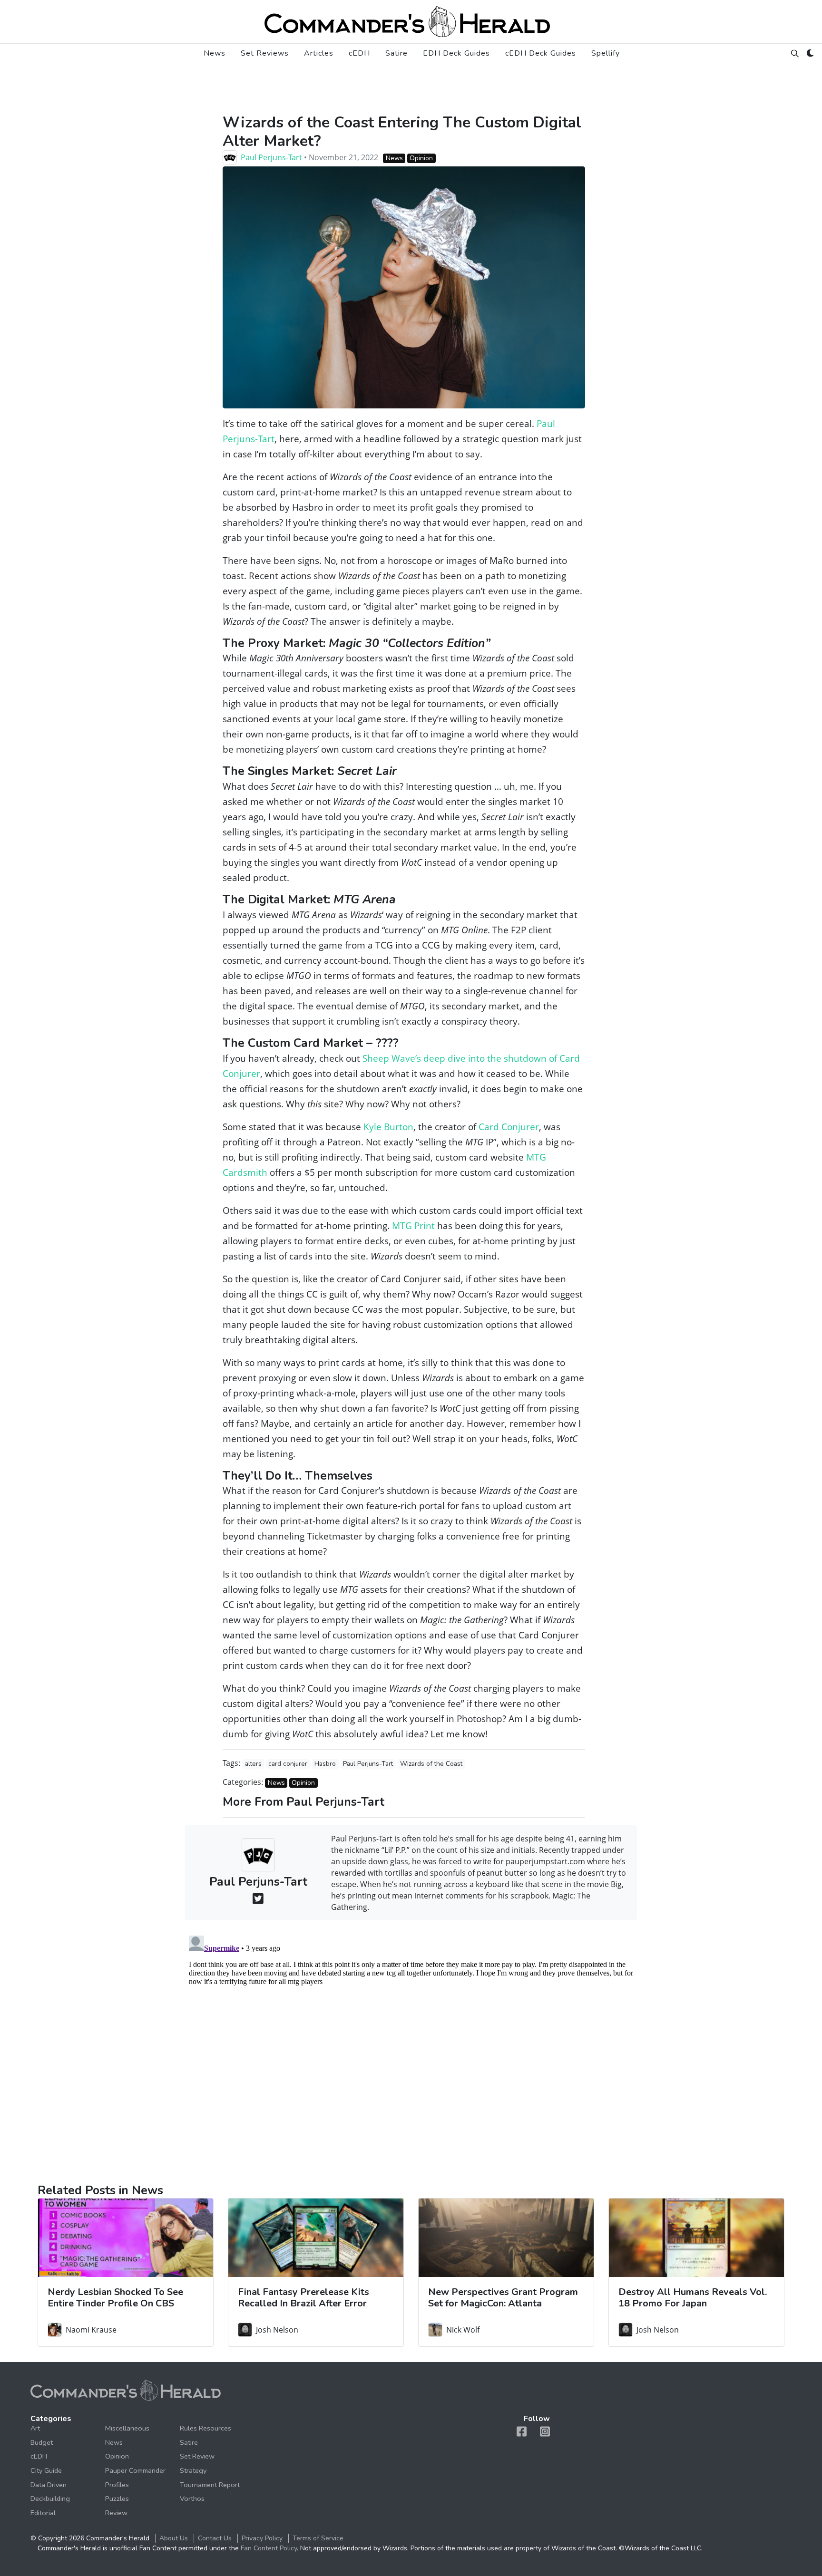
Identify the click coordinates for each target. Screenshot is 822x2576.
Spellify (606, 53)
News (215, 53)
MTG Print (413, 1225)
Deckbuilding (50, 2499)
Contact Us (215, 2538)
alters (253, 1764)
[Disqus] (411, 2051)
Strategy (193, 2470)
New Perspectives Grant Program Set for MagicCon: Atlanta (503, 2298)
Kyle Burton (388, 1127)
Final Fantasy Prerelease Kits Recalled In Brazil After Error (303, 2298)
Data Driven (49, 2485)
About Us (174, 2538)
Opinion (421, 158)
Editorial (43, 2513)
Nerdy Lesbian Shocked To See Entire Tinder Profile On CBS (115, 2298)
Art (35, 2428)
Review (116, 2513)
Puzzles (117, 2499)
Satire (396, 53)
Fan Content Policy (269, 2548)
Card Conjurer (509, 1127)
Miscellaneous (127, 2428)
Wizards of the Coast (431, 1764)
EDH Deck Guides (456, 53)
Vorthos (192, 2499)
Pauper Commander (135, 2470)
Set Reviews (265, 53)
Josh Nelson (277, 2330)
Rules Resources (205, 2428)
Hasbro (325, 1764)
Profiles (117, 2485)
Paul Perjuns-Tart (271, 157)
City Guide (46, 2470)
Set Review (197, 2456)
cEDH (359, 53)
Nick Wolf (463, 2330)
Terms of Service (318, 2538)
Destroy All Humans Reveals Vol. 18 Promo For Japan (693, 2298)
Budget (42, 2442)
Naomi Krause (91, 2330)
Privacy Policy (262, 2538)
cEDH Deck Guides (541, 53)
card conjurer (288, 1764)
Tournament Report (210, 2485)
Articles (319, 53)
